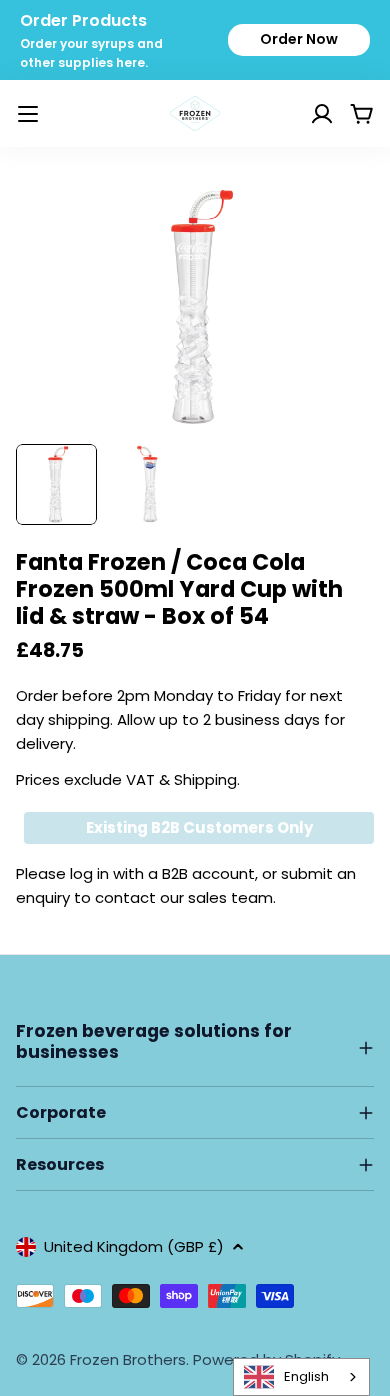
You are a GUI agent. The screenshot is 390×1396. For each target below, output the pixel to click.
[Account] (297, 114)
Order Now (299, 39)
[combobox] (301, 1377)
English (306, 1376)
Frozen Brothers (128, 1359)
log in (89, 873)
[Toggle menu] (28, 114)
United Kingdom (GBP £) (134, 1246)
